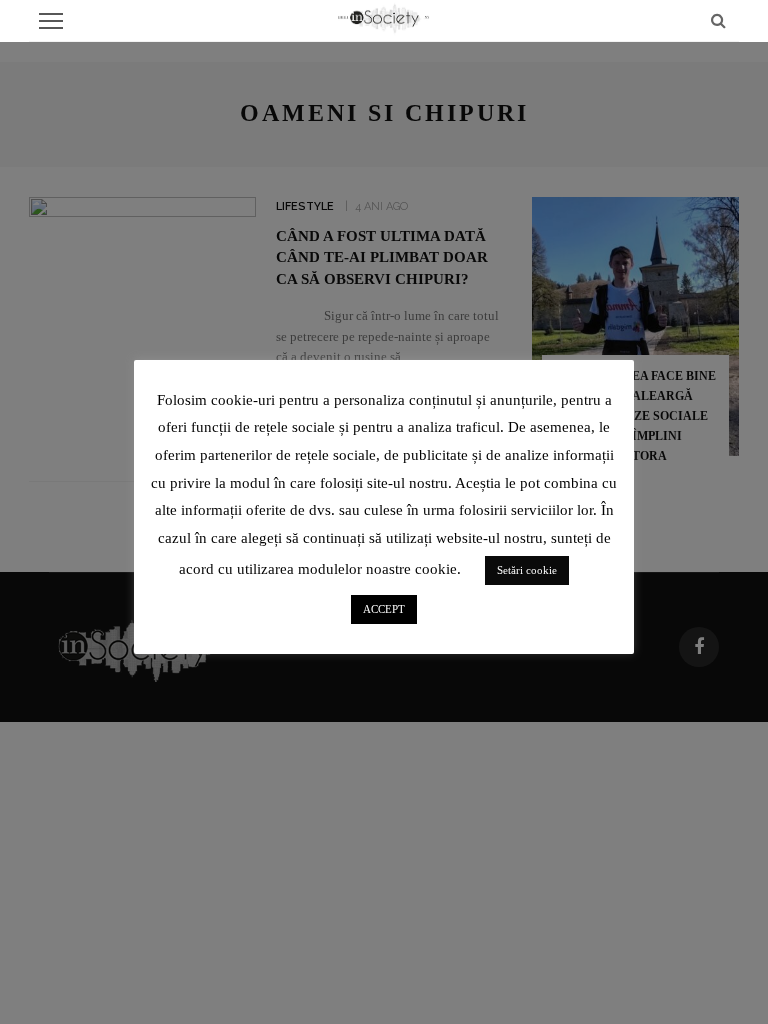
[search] (718, 20)
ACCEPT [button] (384, 609)
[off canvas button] (51, 21)
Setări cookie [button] (527, 570)
